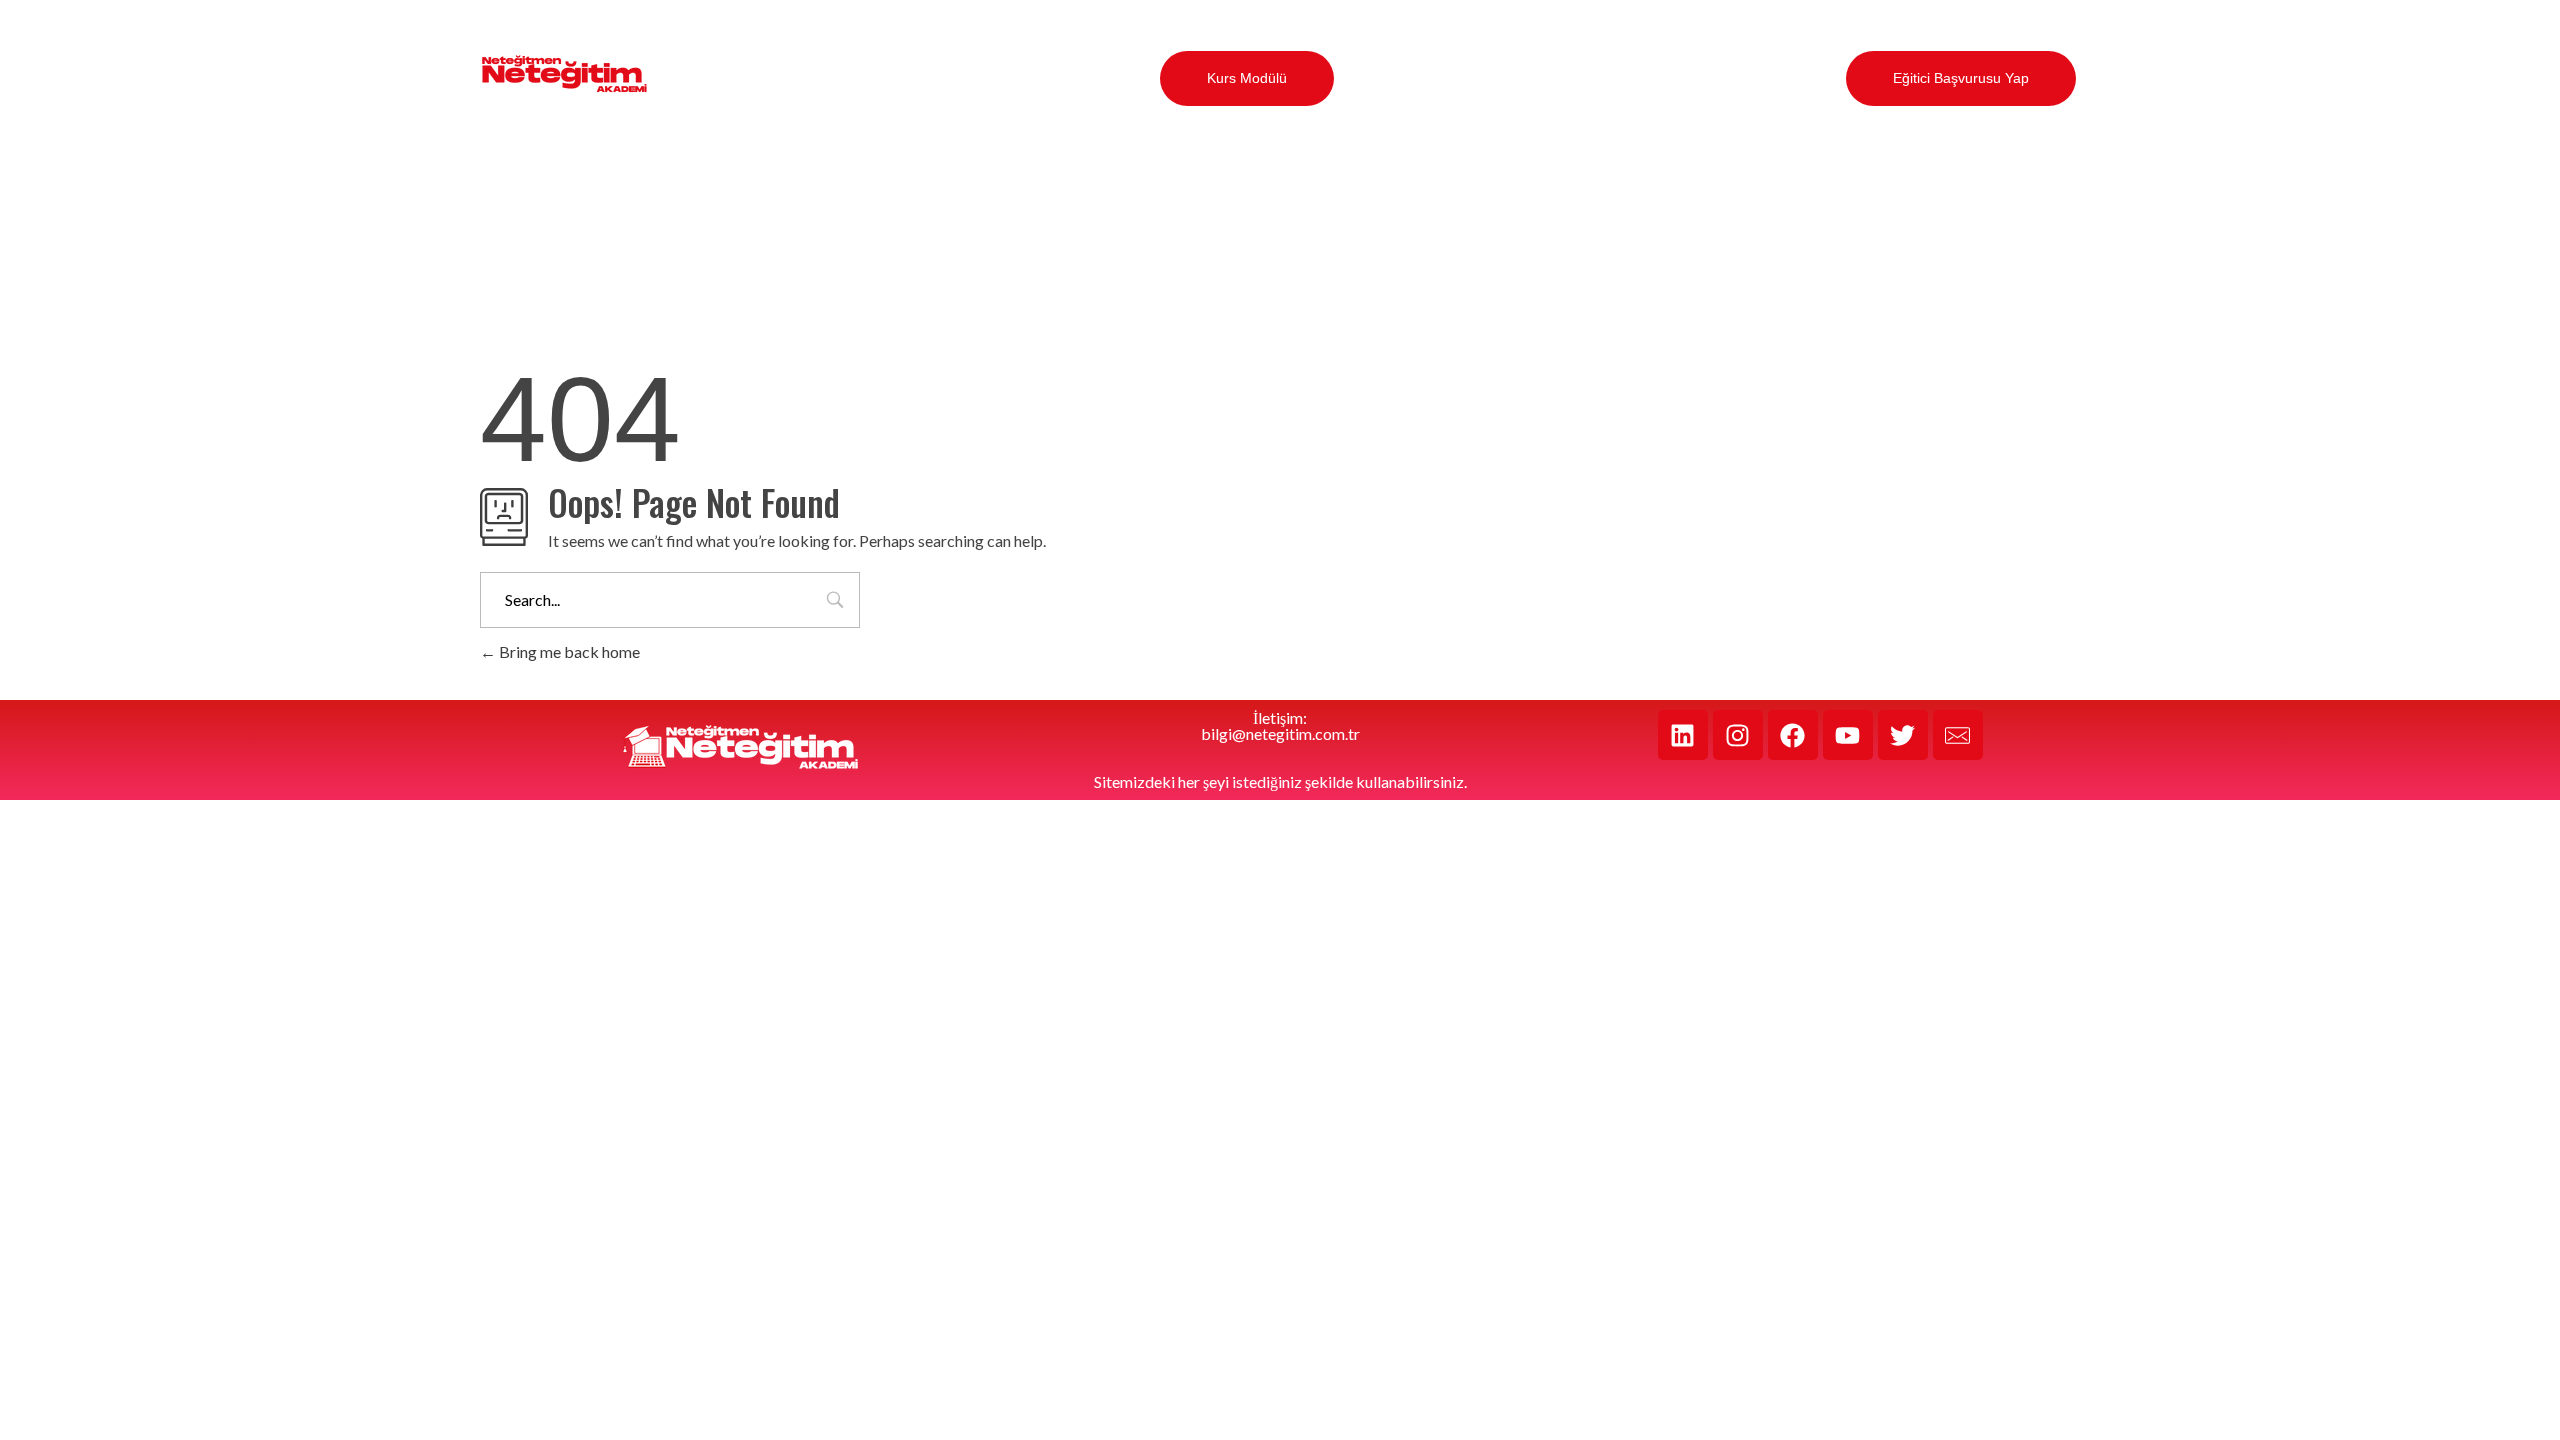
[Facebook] (1793, 735)
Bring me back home (568, 651)
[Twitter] (1903, 735)
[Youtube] (1848, 735)
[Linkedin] (1683, 735)
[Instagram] (1738, 735)
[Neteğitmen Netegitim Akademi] (564, 75)
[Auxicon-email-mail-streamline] (1958, 735)
